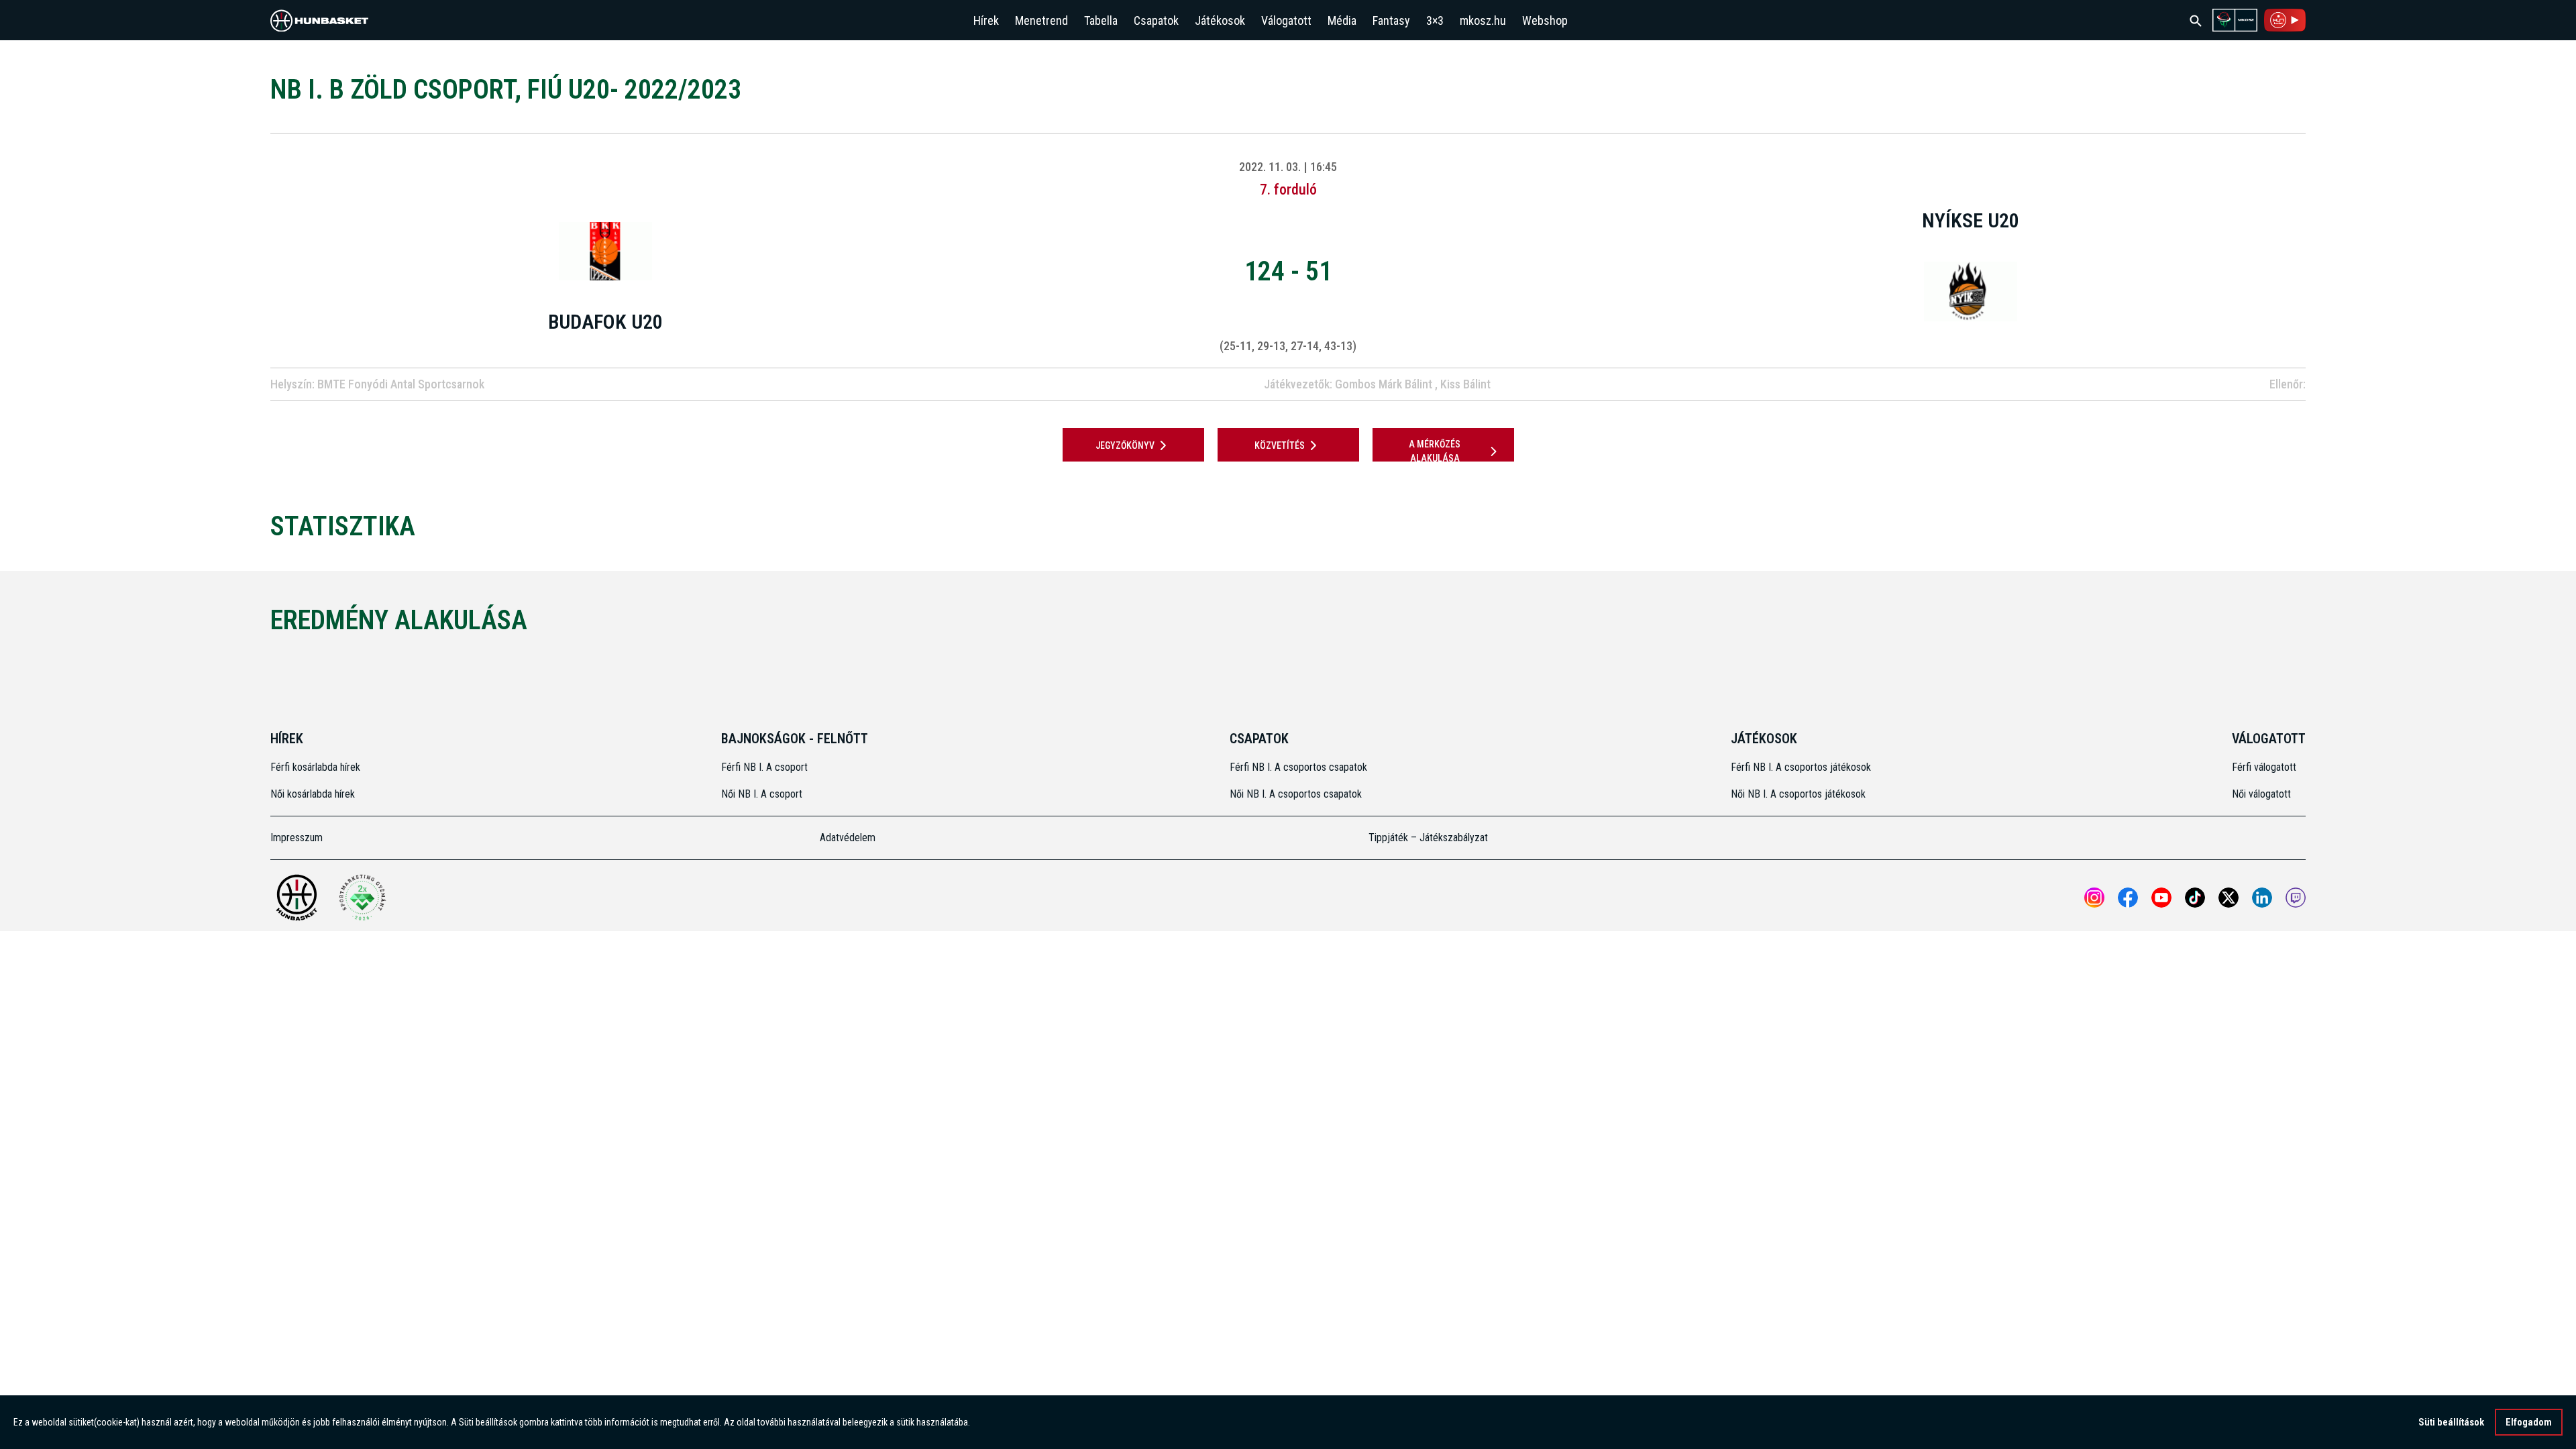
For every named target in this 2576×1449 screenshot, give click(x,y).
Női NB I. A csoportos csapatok (1297, 794)
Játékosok (1220, 20)
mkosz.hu (1483, 20)
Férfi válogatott (2264, 767)
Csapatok (1156, 20)
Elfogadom (2529, 1422)
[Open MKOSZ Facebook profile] (2128, 898)
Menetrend (1041, 20)
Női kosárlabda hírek (313, 794)
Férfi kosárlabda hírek (315, 767)
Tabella (1101, 20)
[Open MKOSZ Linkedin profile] (2262, 898)
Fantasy (1391, 20)
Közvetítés (1280, 445)
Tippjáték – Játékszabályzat (1428, 838)
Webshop (1545, 20)
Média (1342, 20)
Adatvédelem (848, 838)
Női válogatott (2261, 794)
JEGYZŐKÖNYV (1125, 445)
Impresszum (297, 838)
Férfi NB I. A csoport (764, 767)
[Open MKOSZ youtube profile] (2161, 898)
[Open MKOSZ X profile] (2229, 898)
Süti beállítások (2451, 1422)
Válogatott (1286, 20)
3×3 (1435, 20)
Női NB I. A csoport (762, 794)
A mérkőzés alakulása (1435, 451)
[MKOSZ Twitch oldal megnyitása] (2296, 898)
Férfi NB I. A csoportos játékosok (1801, 767)
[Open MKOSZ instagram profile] (2094, 898)
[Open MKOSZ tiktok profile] (2195, 898)
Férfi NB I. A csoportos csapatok (1300, 767)
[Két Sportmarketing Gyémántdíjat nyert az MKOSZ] (362, 898)
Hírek (986, 20)
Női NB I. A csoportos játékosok (1798, 794)
